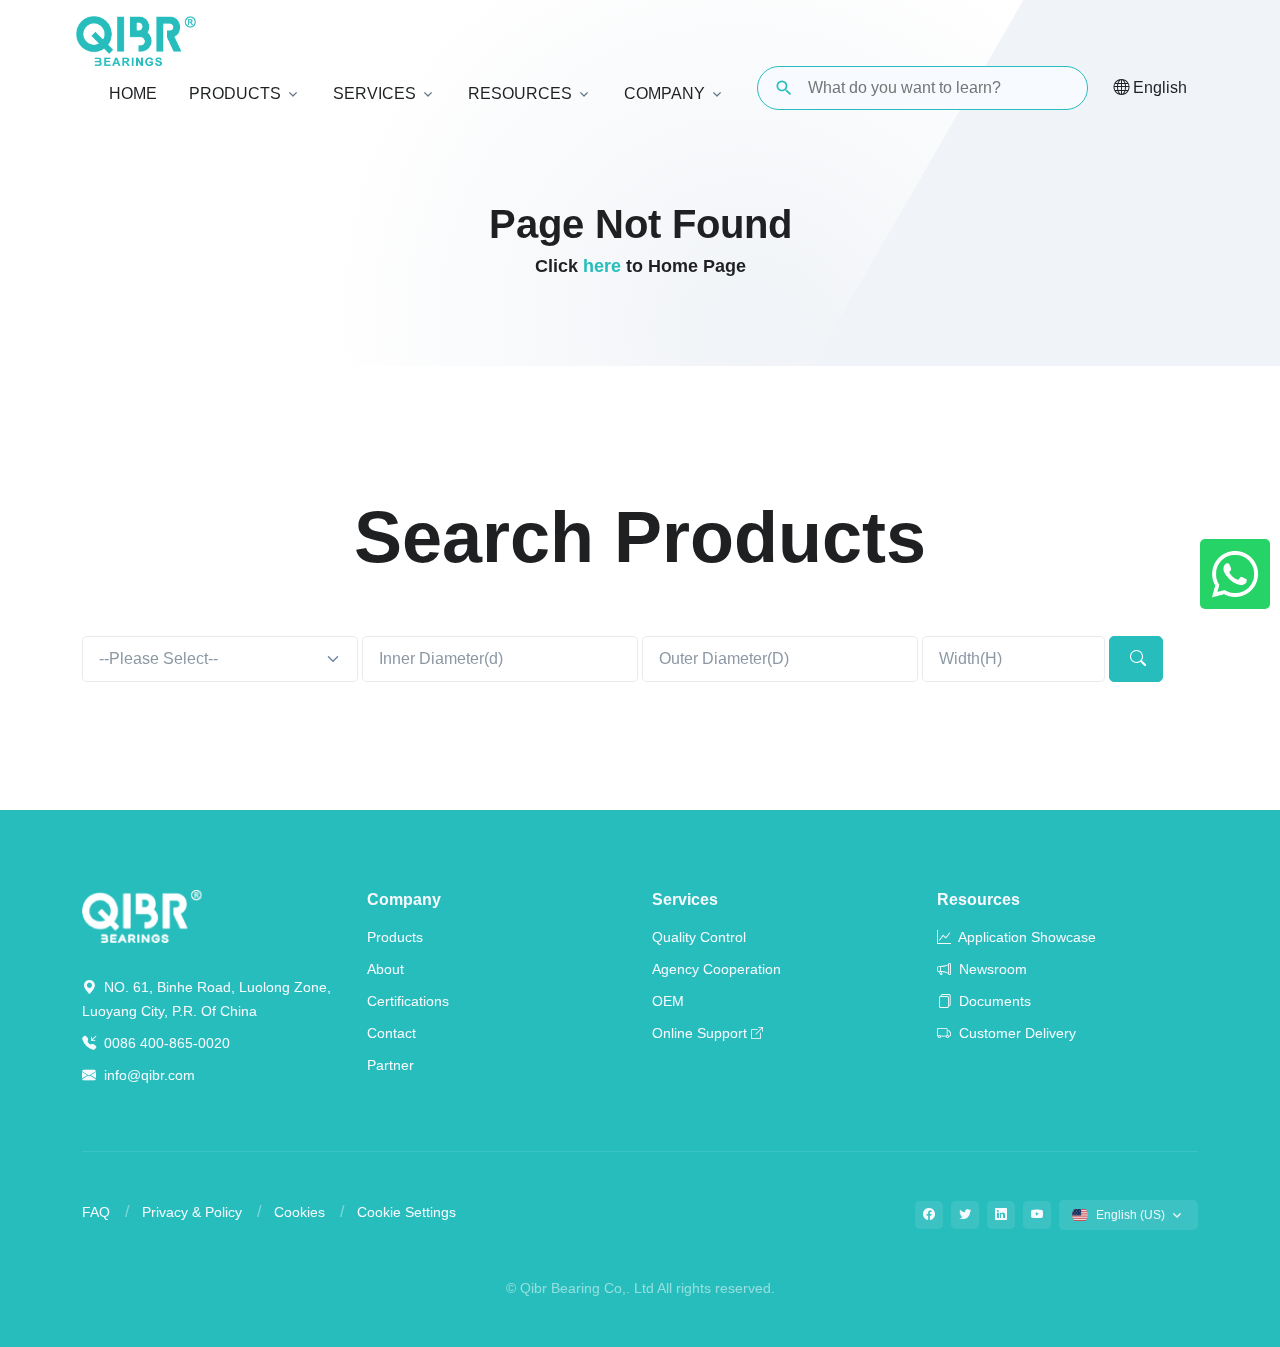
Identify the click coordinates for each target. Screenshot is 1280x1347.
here (602, 266)
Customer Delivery (1015, 1033)
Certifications (408, 1001)
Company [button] (664, 93)
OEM (668, 1001)
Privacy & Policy (192, 1212)
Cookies (299, 1212)
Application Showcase (1025, 937)
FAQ (96, 1212)
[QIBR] (136, 41)
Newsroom (991, 969)
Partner (390, 1065)
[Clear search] (1056, 88)
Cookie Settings (406, 1212)
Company (404, 899)
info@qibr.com (149, 1075)
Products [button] (235, 93)
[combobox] (220, 659)
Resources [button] (520, 93)
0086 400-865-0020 (165, 1043)
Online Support (699, 1033)
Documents (993, 1001)
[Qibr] (142, 914)
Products (395, 937)
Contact (391, 1033)
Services (685, 899)
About (385, 969)
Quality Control (699, 937)
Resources (978, 899)
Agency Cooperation (716, 969)
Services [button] (374, 93)
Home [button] (133, 93)
